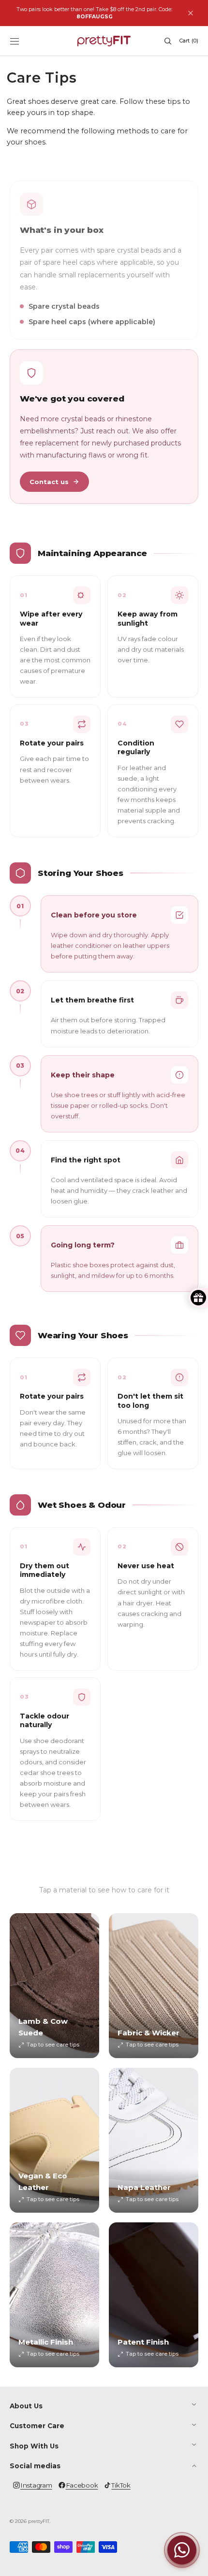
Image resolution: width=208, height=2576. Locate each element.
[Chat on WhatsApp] (182, 2550)
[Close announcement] (191, 13)
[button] (15, 41)
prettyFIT (39, 2521)
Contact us (49, 482)
